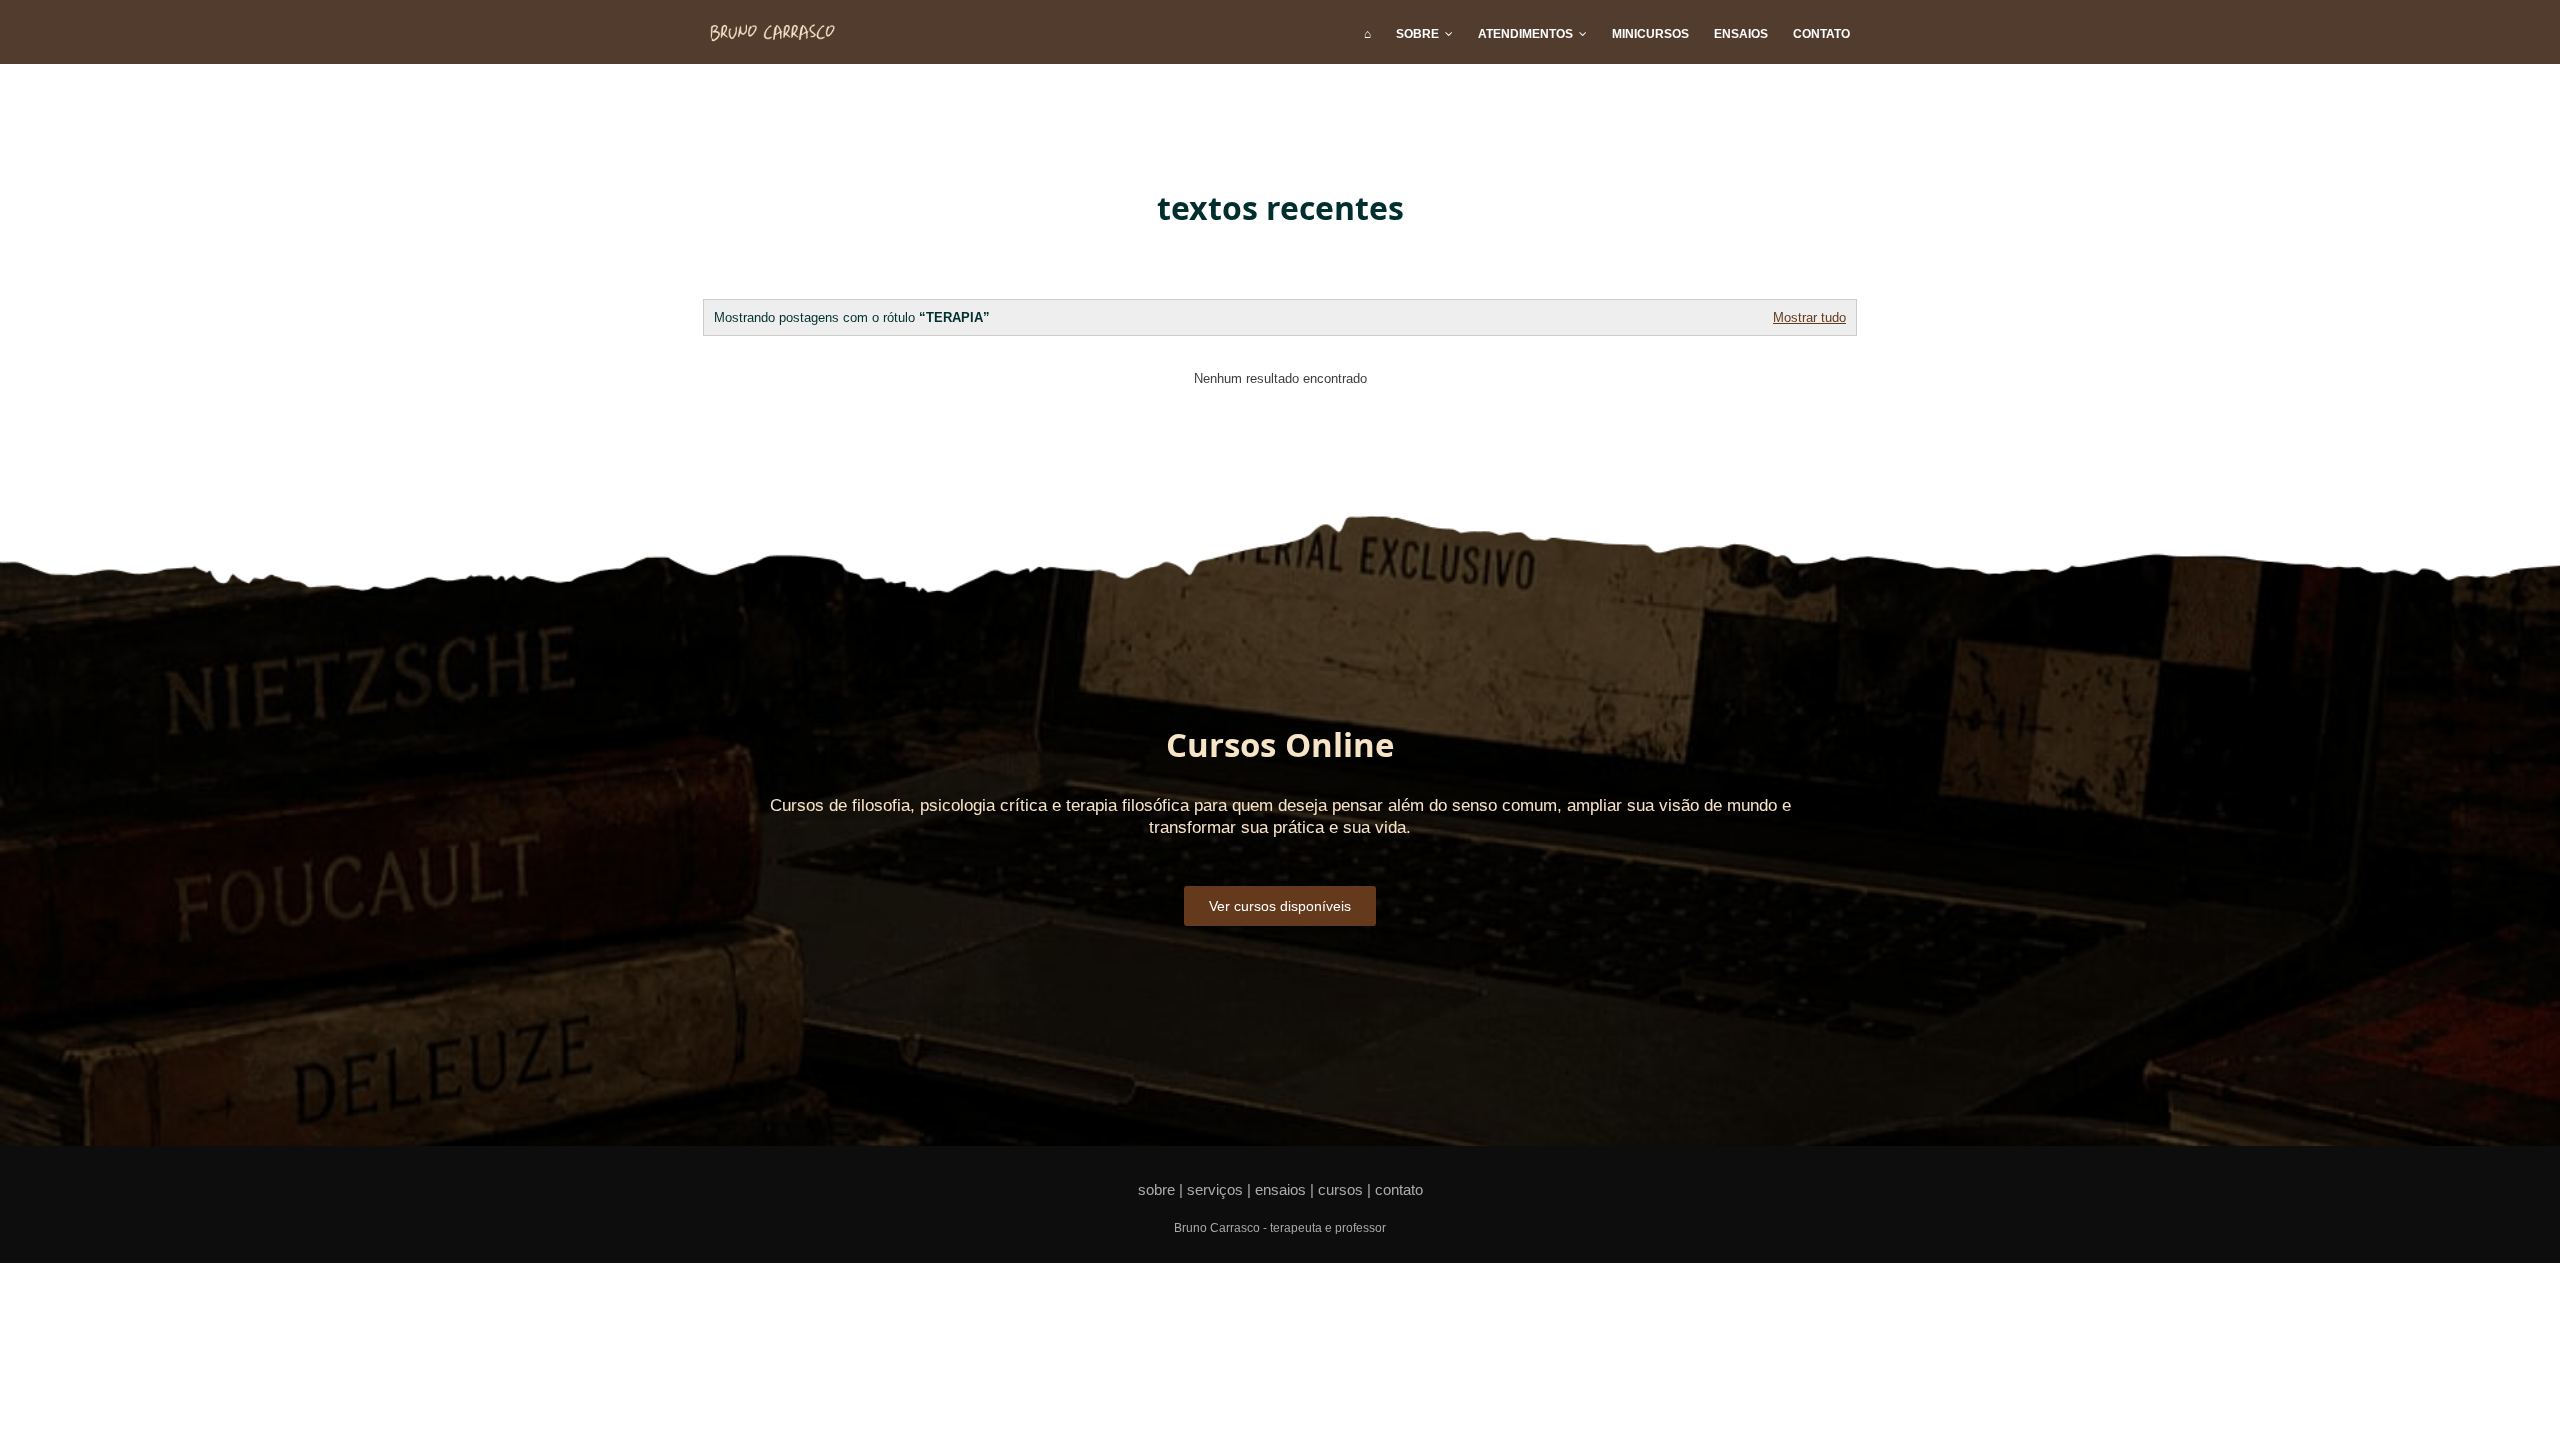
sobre (1156, 1189)
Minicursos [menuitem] (1650, 34)
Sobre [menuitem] (1417, 34)
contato (1399, 1189)
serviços (1215, 1189)
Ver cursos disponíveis (1280, 906)
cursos (1340, 1189)
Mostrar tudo (1809, 317)
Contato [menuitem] (1821, 34)
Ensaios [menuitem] (1741, 34)
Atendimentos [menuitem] (1525, 34)
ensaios (1280, 1189)
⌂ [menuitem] (1367, 34)
